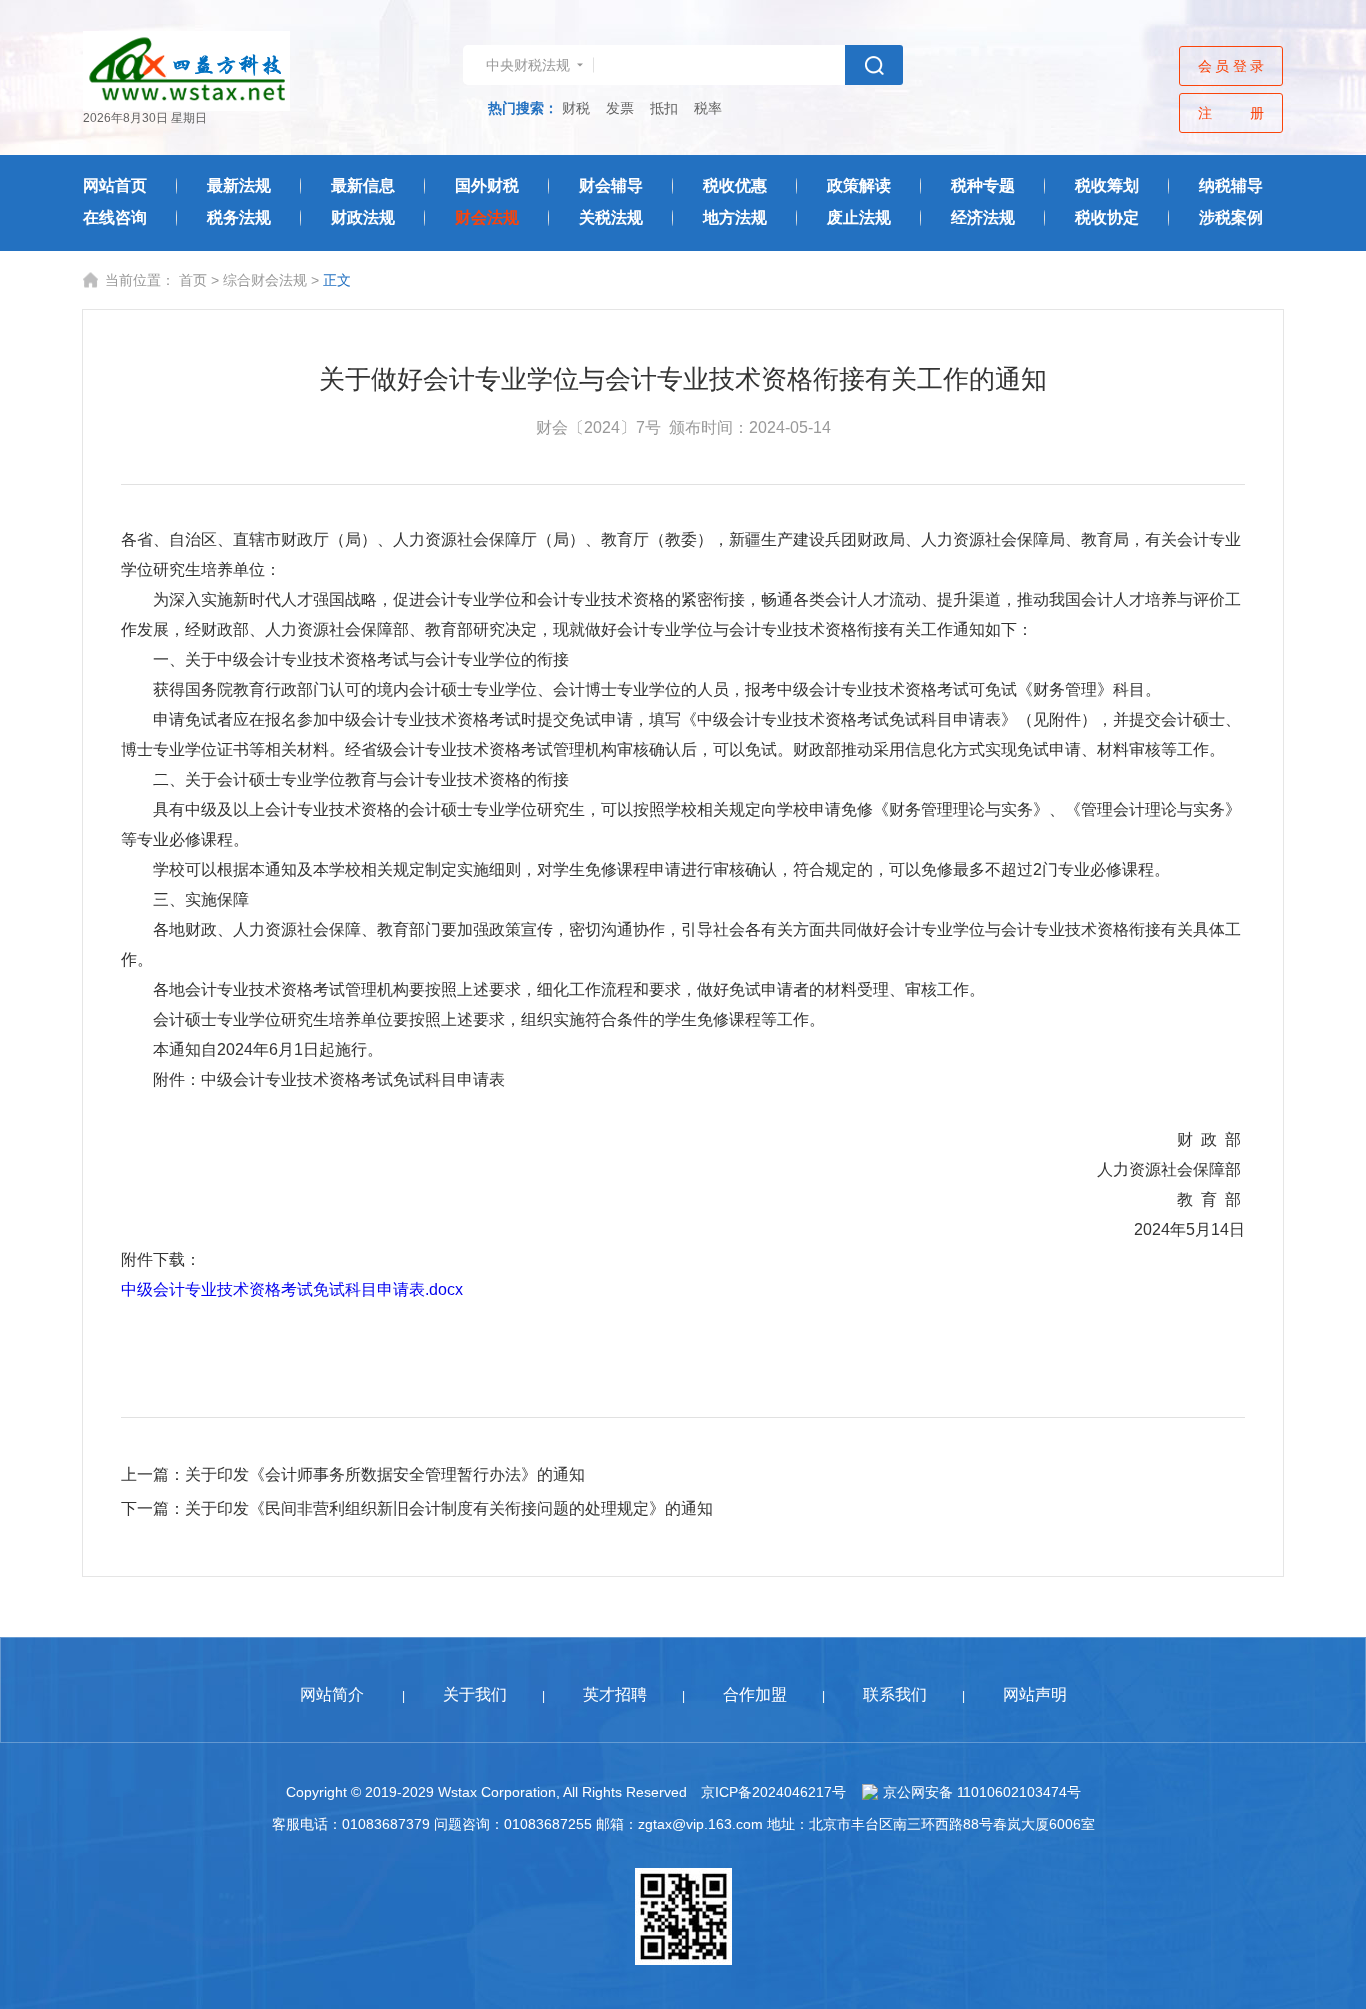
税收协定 (1107, 217)
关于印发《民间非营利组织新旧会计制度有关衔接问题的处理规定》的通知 (449, 1508)
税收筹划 (1107, 185)
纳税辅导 (1231, 185)
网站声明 (1035, 1694)
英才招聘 (615, 1694)
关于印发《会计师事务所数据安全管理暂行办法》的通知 (385, 1474)
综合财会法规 (265, 280)
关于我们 (475, 1694)
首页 (193, 280)
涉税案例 (1231, 217)
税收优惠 (735, 185)
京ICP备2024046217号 (773, 1792)
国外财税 (487, 185)
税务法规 (239, 217)
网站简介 (332, 1694)
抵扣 (664, 108)
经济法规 (983, 217)
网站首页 (115, 185)
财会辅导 (611, 185)
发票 (620, 108)
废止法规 (859, 217)
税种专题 (983, 185)
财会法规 (487, 217)
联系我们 (895, 1694)
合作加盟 (755, 1694)
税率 (708, 108)
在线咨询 (115, 217)
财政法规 (363, 217)
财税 (576, 108)
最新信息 (363, 185)
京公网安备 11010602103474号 (982, 1792)
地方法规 (735, 217)
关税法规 (611, 217)
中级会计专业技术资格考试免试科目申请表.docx (292, 1289)
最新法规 (239, 185)
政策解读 (859, 185)
